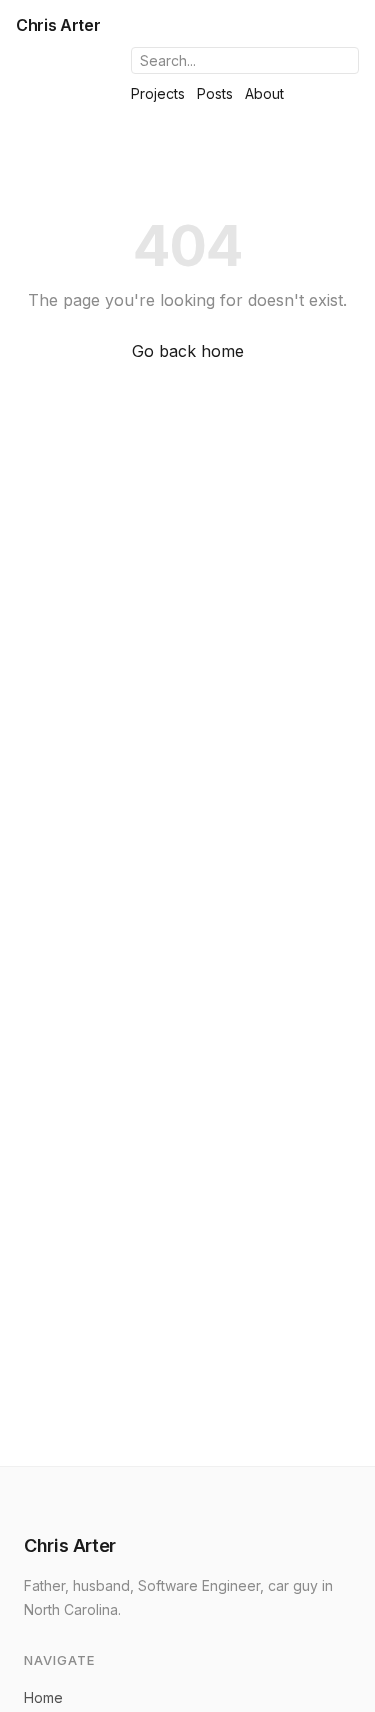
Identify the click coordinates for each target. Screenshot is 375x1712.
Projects (158, 93)
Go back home (188, 351)
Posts (215, 93)
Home (43, 1697)
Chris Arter (58, 25)
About (264, 93)
